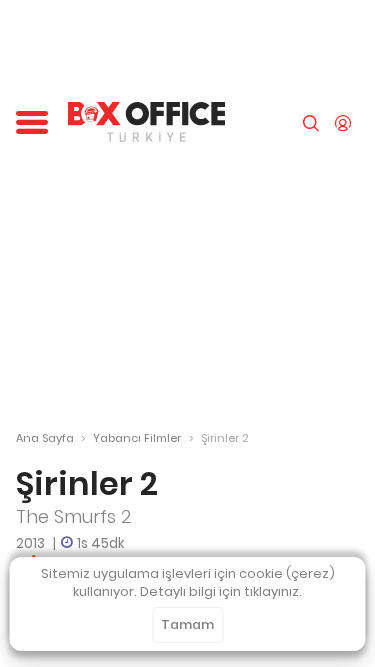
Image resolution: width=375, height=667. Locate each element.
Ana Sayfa (45, 438)
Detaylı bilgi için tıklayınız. (221, 591)
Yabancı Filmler (137, 438)
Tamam (187, 624)
